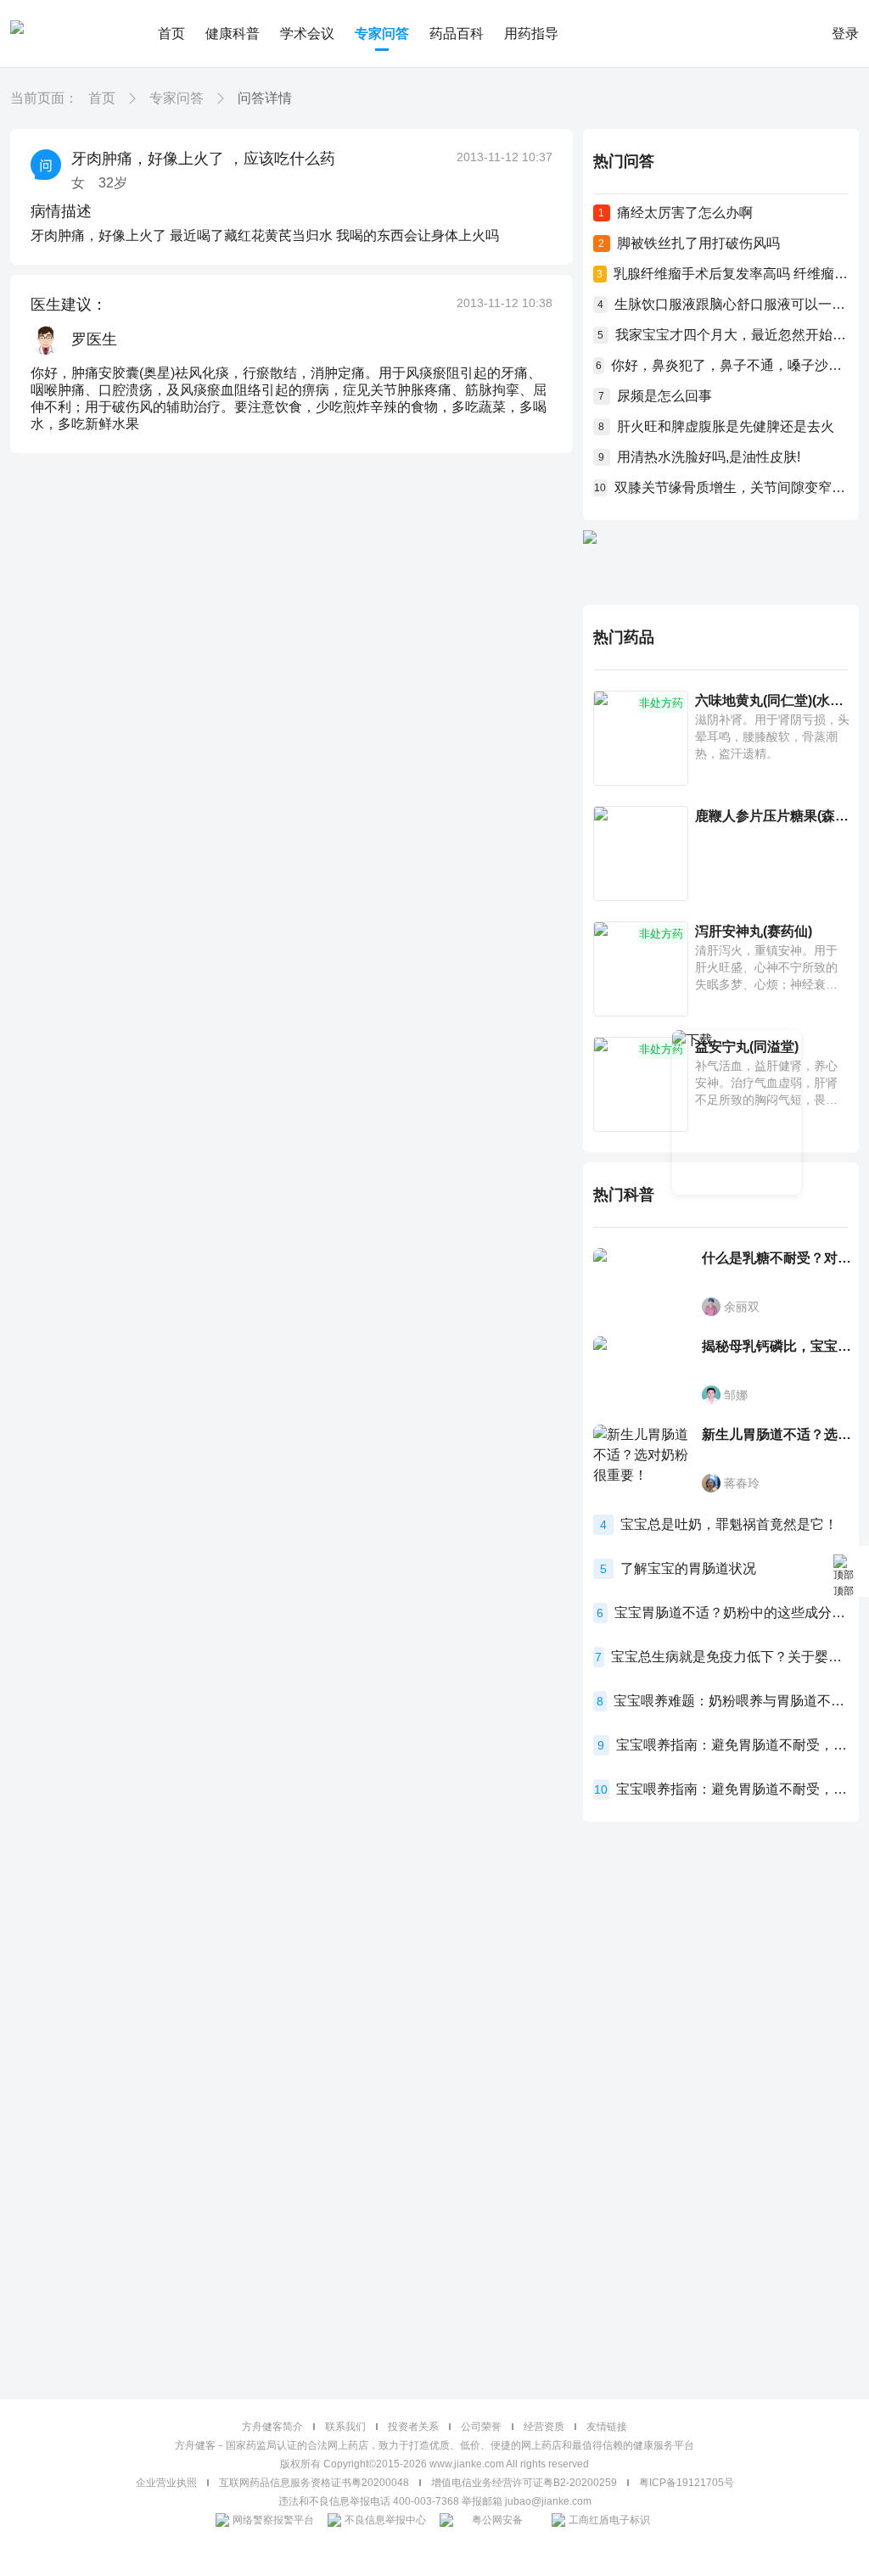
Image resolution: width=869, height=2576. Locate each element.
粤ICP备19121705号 (687, 2483)
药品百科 (457, 34)
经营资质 (544, 2427)
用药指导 (531, 34)
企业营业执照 (166, 2483)
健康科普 (233, 34)
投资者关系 (413, 2427)
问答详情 (265, 98)
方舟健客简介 (272, 2427)
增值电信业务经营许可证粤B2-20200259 (524, 2483)
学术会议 (307, 34)
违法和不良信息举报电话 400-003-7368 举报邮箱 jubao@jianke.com (435, 2501)
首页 (171, 34)
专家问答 (382, 34)
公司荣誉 (481, 2427)
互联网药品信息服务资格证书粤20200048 (314, 2483)
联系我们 (345, 2427)
